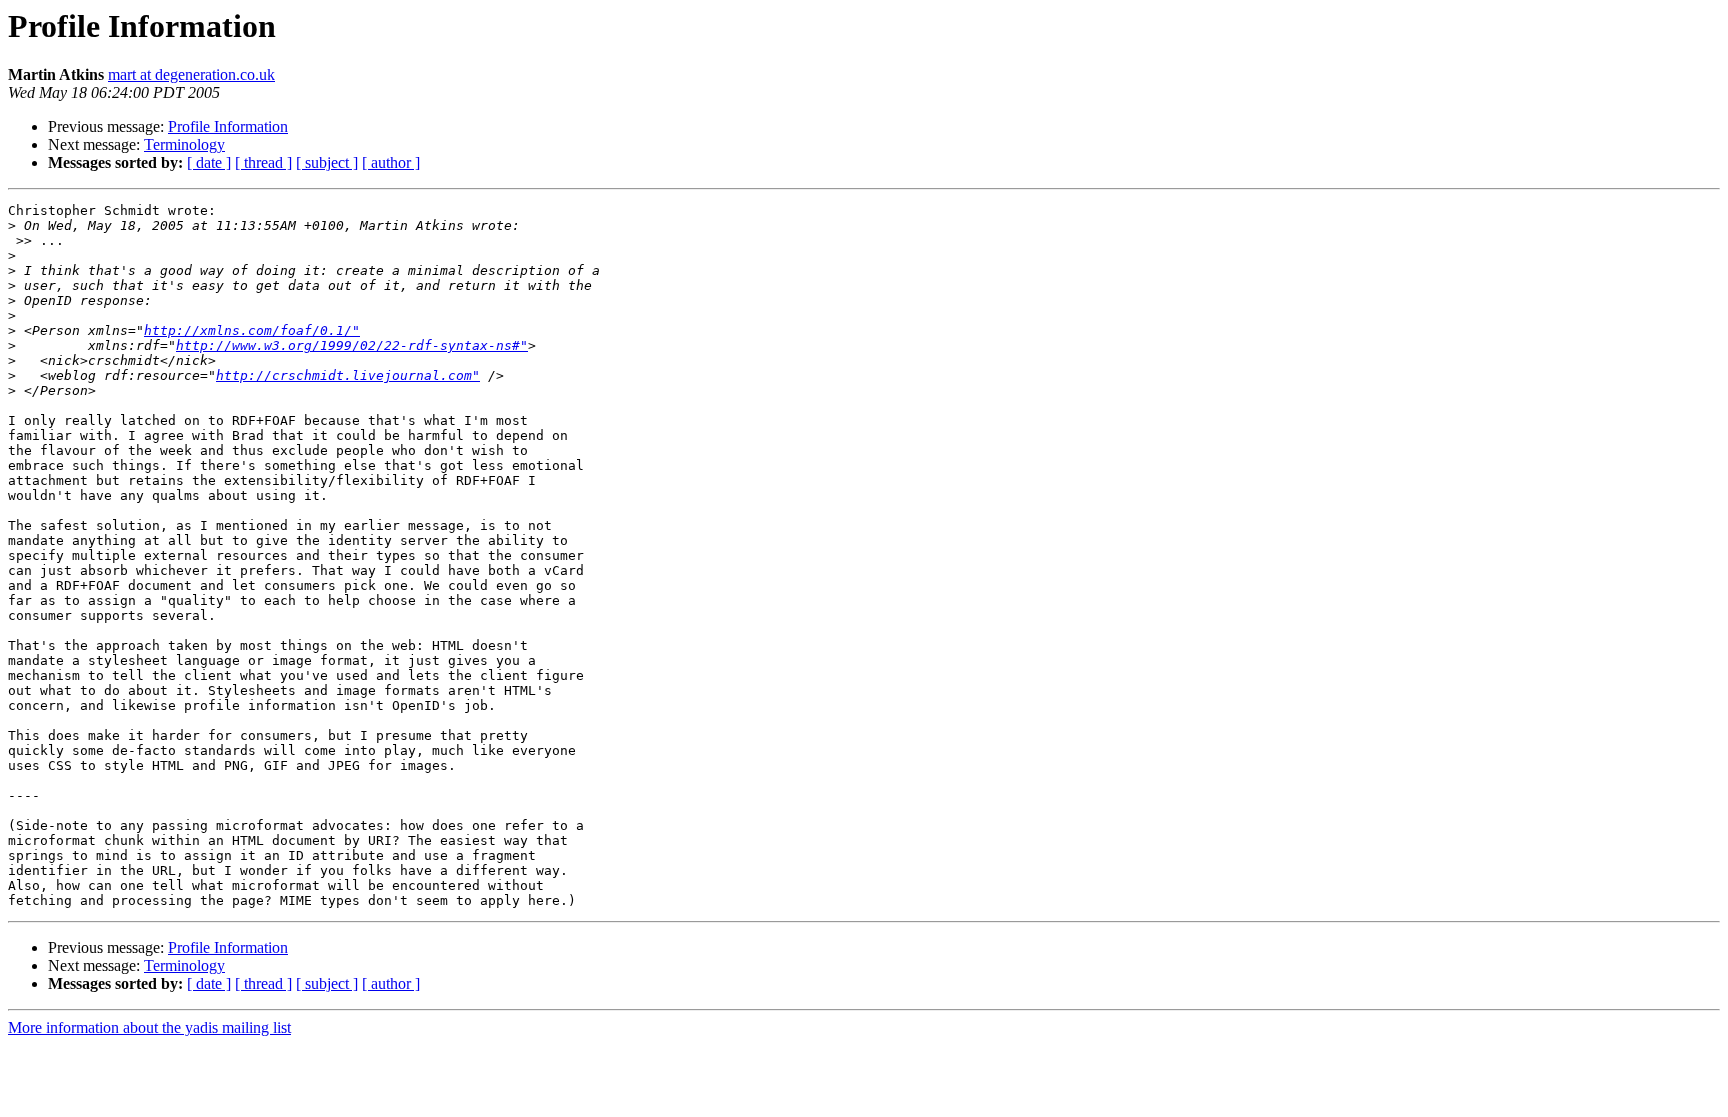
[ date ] (209, 162)
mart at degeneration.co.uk (191, 74)
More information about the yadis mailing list (149, 1027)
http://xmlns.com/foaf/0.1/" (252, 330)
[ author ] (391, 162)
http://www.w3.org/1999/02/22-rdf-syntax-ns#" (352, 345)
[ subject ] (327, 162)
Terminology (184, 144)
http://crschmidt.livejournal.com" (348, 375)
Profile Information (228, 126)
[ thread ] (263, 162)
